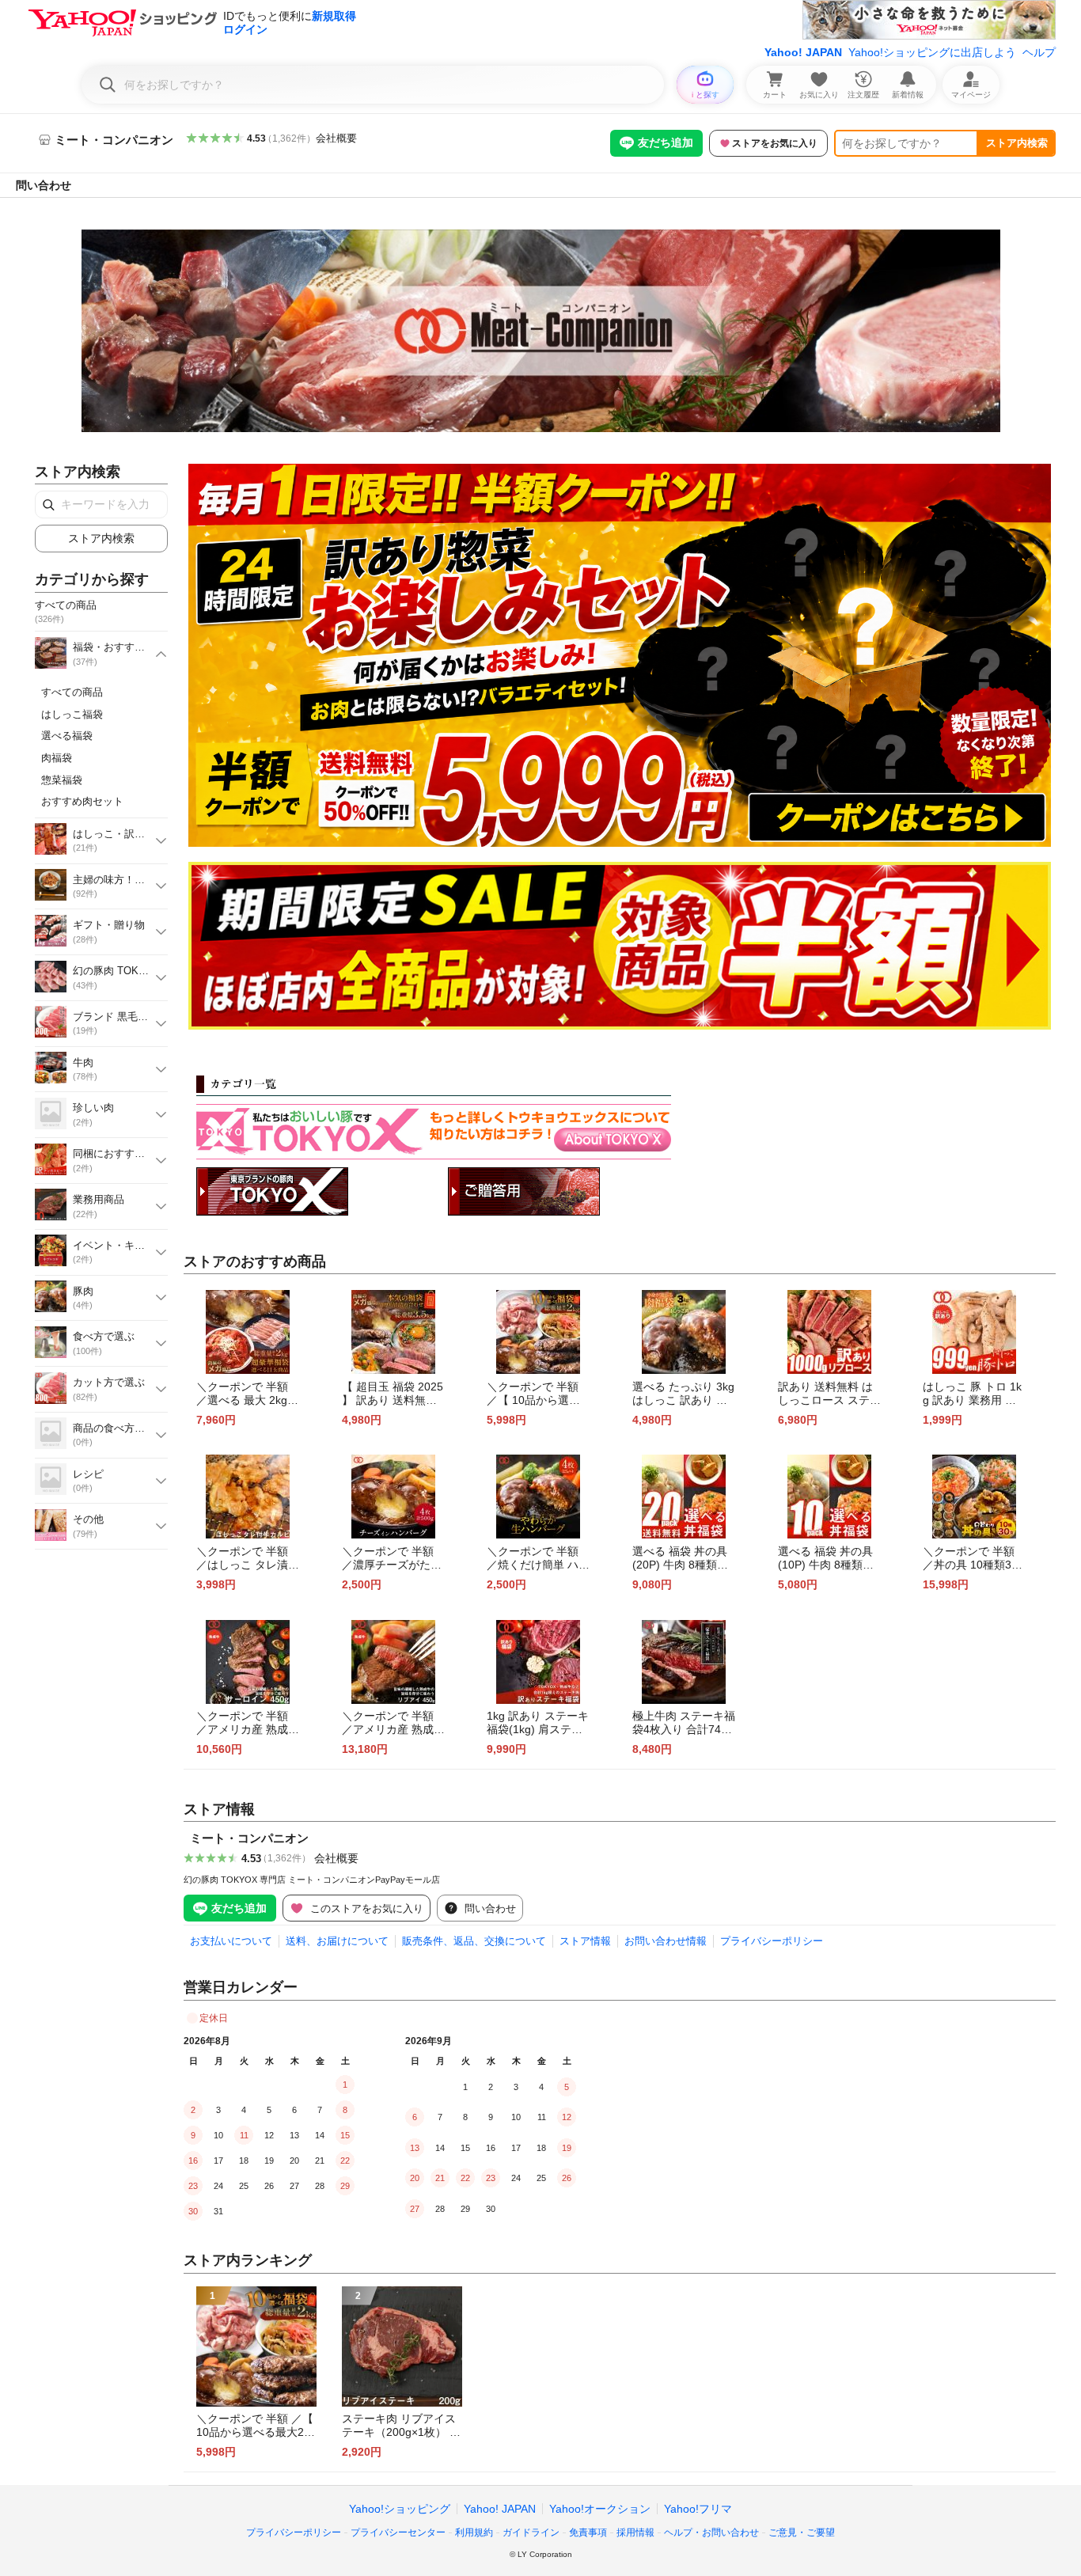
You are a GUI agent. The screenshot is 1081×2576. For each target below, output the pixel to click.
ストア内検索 (1017, 143)
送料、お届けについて (337, 1941)
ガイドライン (531, 2532)
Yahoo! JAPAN (803, 52)
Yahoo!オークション (600, 2509)
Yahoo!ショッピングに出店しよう (932, 52)
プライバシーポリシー (772, 1941)
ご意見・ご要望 (802, 2532)
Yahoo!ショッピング (400, 2509)
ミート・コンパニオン (249, 1838)
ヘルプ (1039, 52)
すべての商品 (72, 692)
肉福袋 (57, 758)
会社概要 (336, 138)
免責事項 (588, 2532)
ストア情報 (585, 1941)
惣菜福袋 (62, 780)
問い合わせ (44, 185)
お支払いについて (231, 1941)
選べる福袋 (67, 736)
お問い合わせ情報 (666, 1941)
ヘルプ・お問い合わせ (711, 2532)
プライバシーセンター (398, 2532)
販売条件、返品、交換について (474, 1941)
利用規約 (474, 2532)
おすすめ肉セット (82, 801)
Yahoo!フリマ (698, 2509)
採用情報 (635, 2532)
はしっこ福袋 (72, 714)
